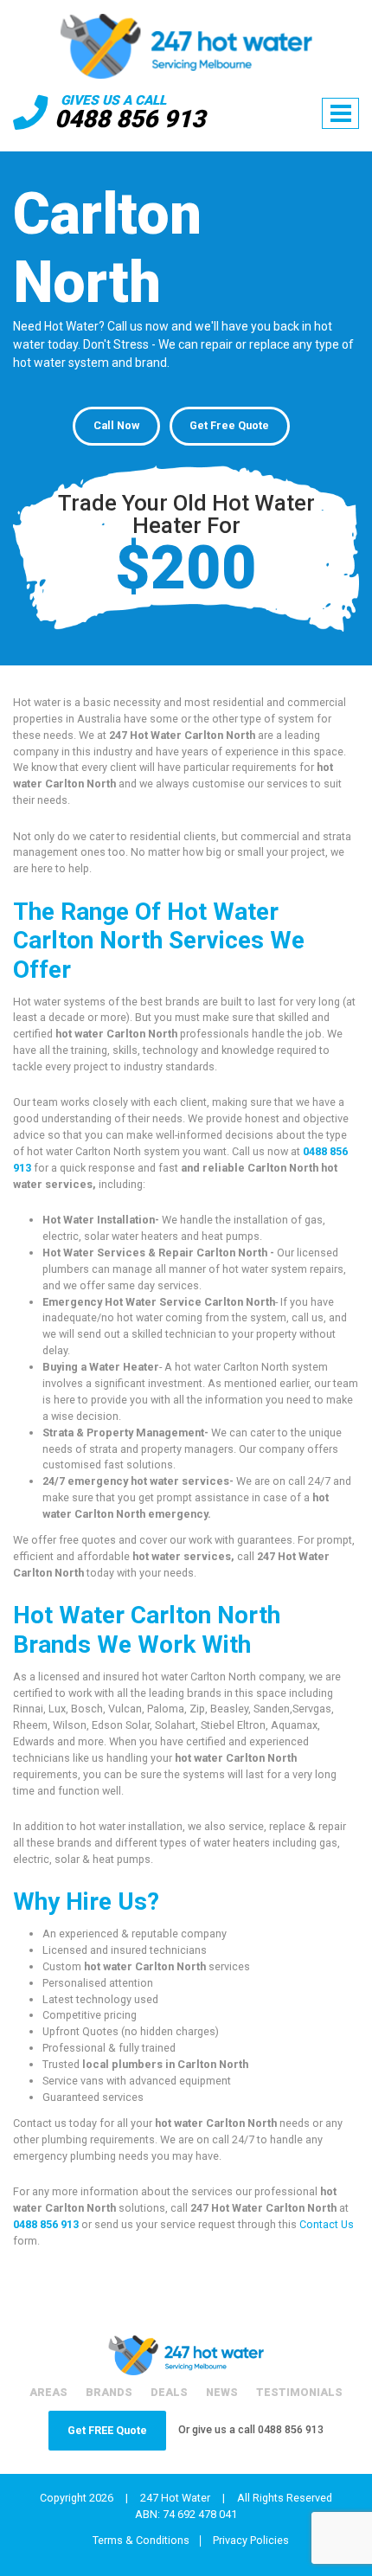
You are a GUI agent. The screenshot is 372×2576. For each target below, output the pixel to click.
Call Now (116, 425)
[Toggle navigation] (340, 113)
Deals (169, 2392)
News (222, 2392)
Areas (48, 2392)
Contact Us (327, 2224)
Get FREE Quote (107, 2430)
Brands (109, 2392)
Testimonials (299, 2392)
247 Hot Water (175, 2498)
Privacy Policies (251, 2541)
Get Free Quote (229, 425)
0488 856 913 (130, 119)
